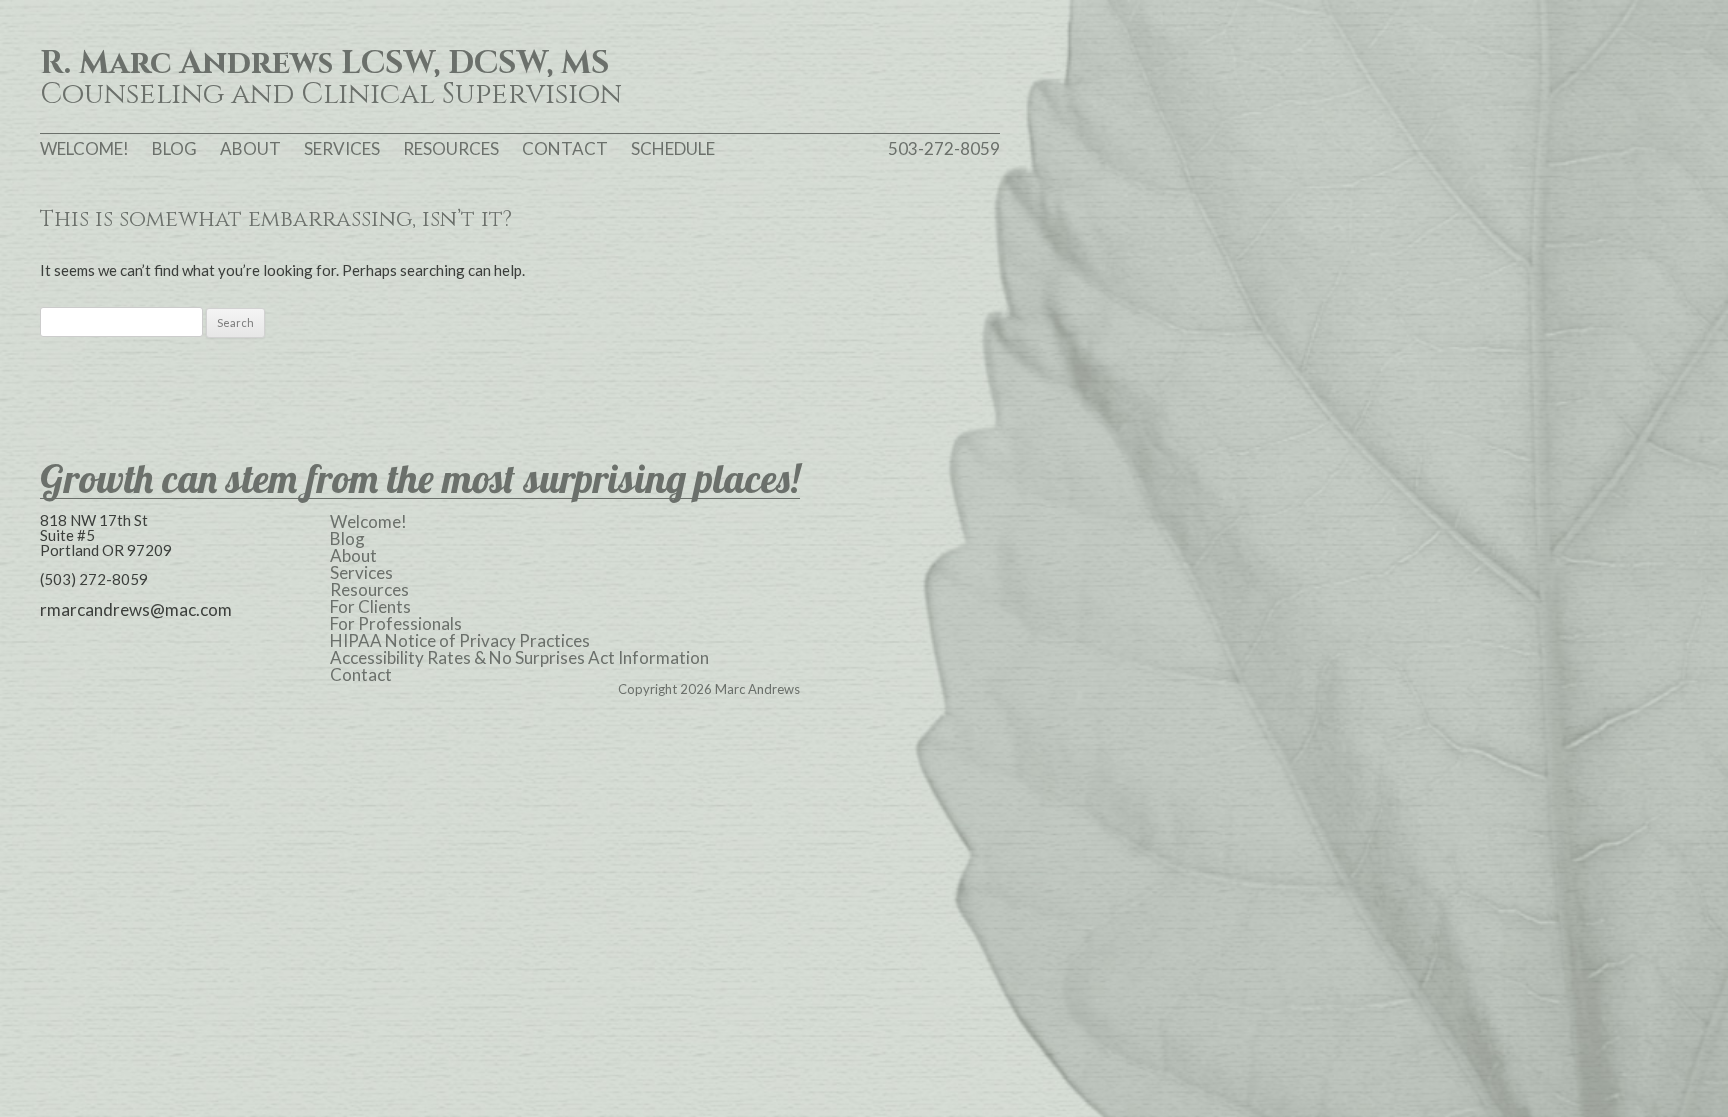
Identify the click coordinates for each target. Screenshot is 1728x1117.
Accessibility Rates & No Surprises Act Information (519, 657)
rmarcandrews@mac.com (136, 609)
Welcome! (84, 148)
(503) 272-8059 (94, 579)
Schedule (673, 148)
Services (342, 148)
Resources (451, 148)
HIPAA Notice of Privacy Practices (460, 640)
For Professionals (396, 623)
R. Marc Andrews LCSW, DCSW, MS (325, 64)
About (250, 148)
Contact (565, 148)
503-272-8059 (944, 148)
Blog (174, 148)
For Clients (370, 606)
